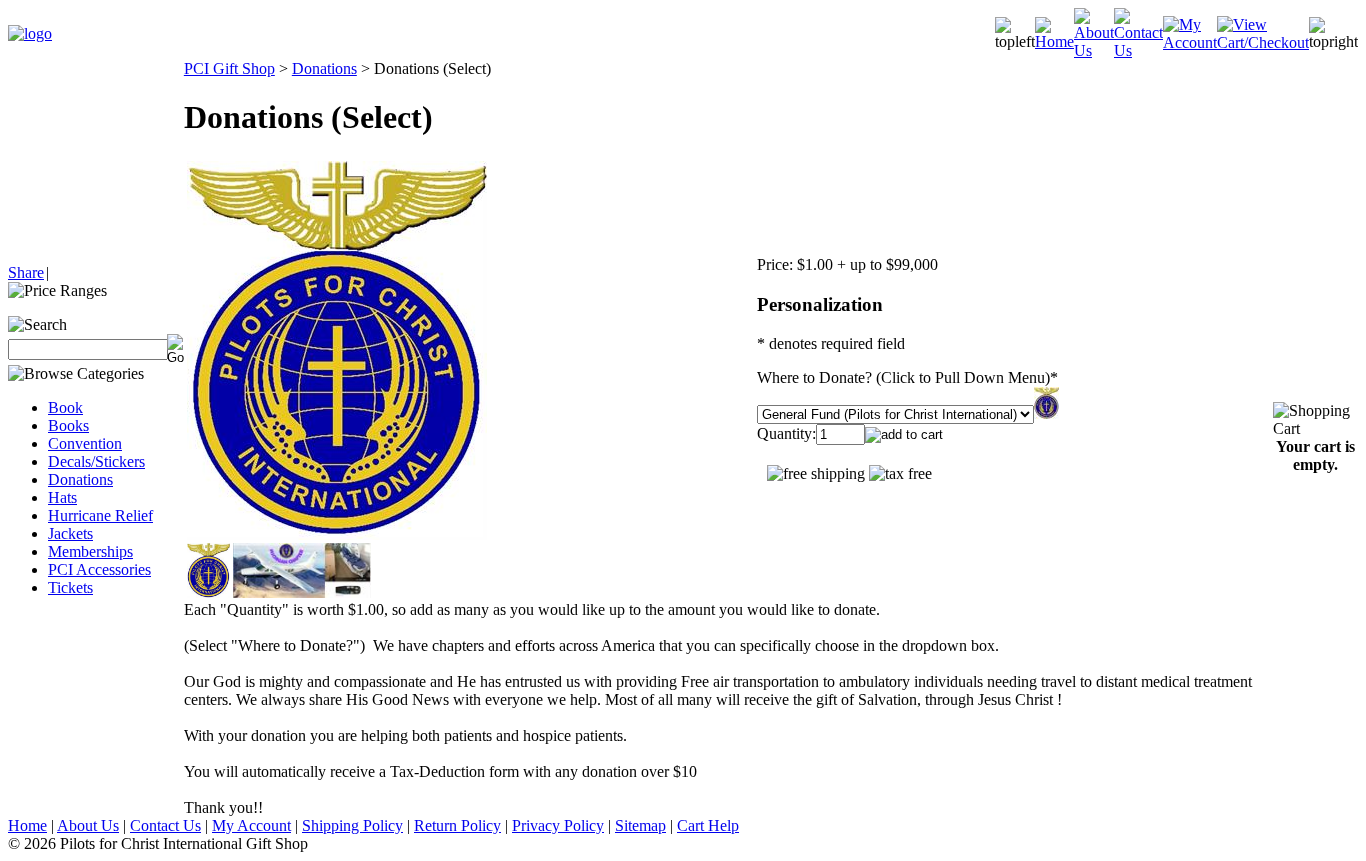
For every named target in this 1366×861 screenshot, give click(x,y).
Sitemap (640, 825)
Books (68, 425)
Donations (80, 479)
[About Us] (1094, 50)
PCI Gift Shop (229, 68)
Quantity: (786, 433)
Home (27, 825)
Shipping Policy (352, 825)
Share (26, 272)
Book (65, 407)
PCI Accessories (99, 569)
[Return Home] (30, 33)
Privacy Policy (558, 825)
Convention (85, 443)
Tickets (70, 587)
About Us (88, 825)
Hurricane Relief (100, 515)
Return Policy (457, 825)
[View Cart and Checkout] (1263, 42)
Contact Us (165, 825)
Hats (62, 497)
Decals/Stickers (96, 461)
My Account (251, 825)
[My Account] (1190, 42)
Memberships (90, 551)
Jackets (70, 533)
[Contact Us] (1138, 50)
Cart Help (708, 825)
